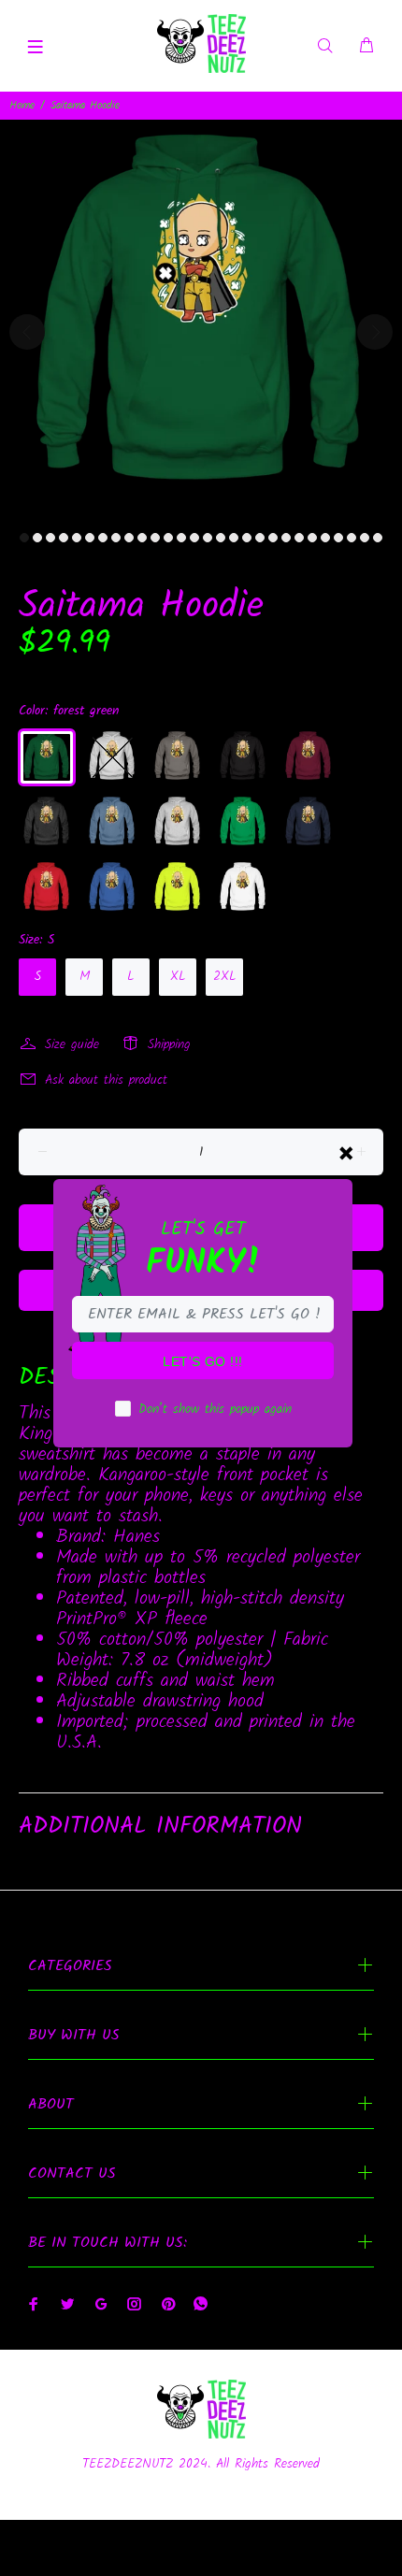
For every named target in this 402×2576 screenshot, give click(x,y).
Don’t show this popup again (215, 1409)
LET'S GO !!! (202, 1361)
